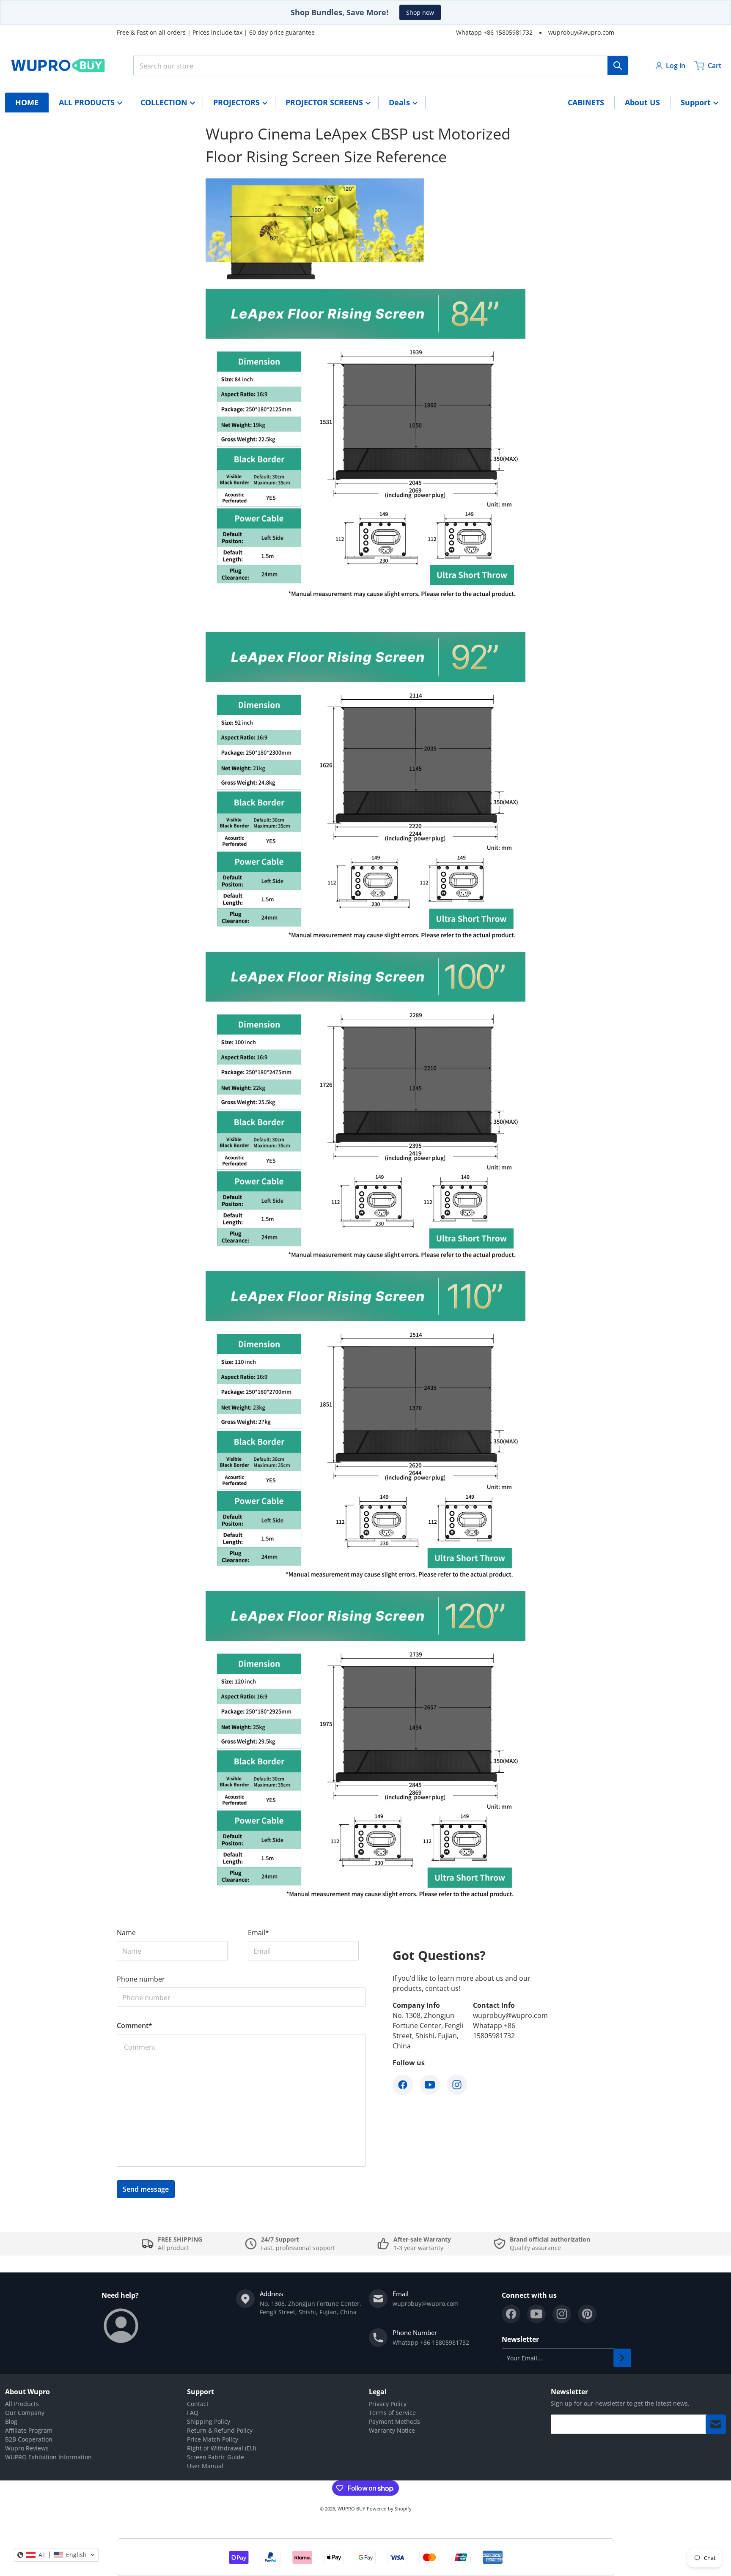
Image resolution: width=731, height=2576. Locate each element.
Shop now (420, 12)
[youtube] (536, 2314)
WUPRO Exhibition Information (48, 2457)
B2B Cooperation (29, 2439)
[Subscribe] (622, 2358)
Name (126, 1933)
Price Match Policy (213, 2439)
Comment (135, 2026)
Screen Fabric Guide (216, 2457)
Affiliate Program (29, 2430)
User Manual (205, 2466)
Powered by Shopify (389, 2509)
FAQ (193, 2413)
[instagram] (562, 2314)
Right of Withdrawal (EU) (221, 2448)
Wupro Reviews (27, 2448)
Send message (146, 2189)
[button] (56, 2555)
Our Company (25, 2413)
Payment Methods (394, 2421)
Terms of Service (392, 2413)
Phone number (141, 1979)
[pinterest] (587, 2314)
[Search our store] (618, 66)
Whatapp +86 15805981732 (494, 32)
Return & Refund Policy (220, 2430)
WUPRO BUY (351, 2509)
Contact (198, 2404)
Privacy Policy (388, 2404)
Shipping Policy (209, 2421)
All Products (22, 2404)
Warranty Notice (392, 2430)
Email (258, 1933)
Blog (11, 2421)
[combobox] (381, 66)
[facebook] (511, 2314)
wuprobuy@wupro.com (581, 32)
